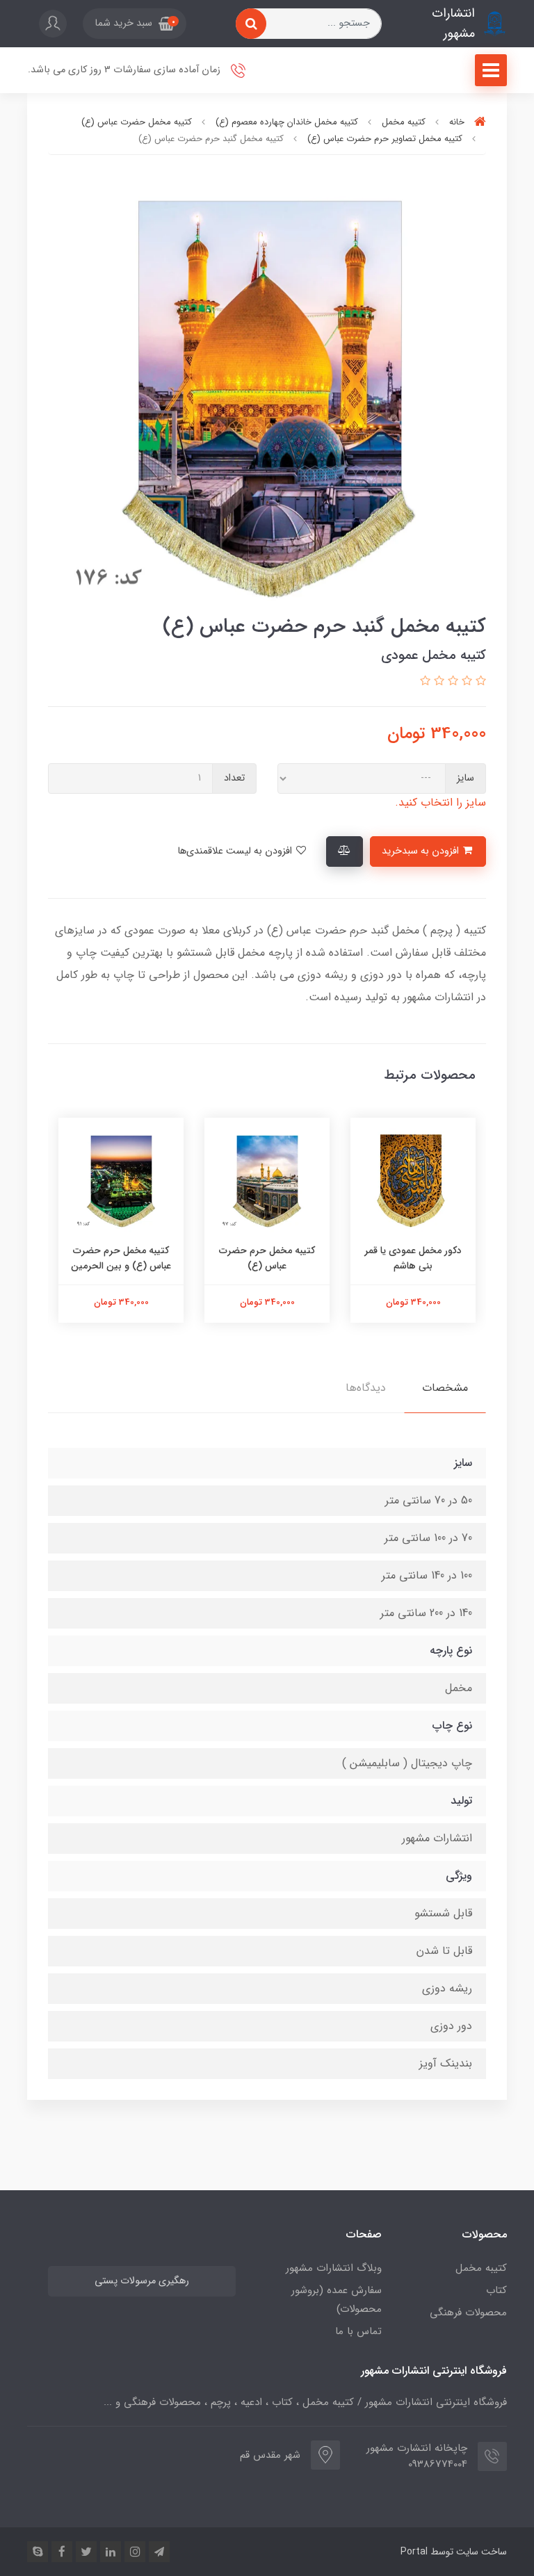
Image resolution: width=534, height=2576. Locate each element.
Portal (414, 2552)
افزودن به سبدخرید (422, 851)
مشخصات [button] (445, 1388)
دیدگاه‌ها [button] (366, 1388)
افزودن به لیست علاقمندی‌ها (236, 851)
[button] (135, 24)
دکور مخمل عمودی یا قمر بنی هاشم (413, 1258)
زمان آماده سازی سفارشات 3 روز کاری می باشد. (126, 70)
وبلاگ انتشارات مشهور (334, 2268)
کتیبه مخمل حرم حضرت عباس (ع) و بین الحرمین (121, 1258)
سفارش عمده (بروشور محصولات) (337, 2300)
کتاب (496, 2290)
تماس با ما (358, 2331)
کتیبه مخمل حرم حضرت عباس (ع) (267, 1258)
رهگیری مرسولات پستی (142, 2281)
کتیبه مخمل (481, 2268)
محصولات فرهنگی (468, 2313)
